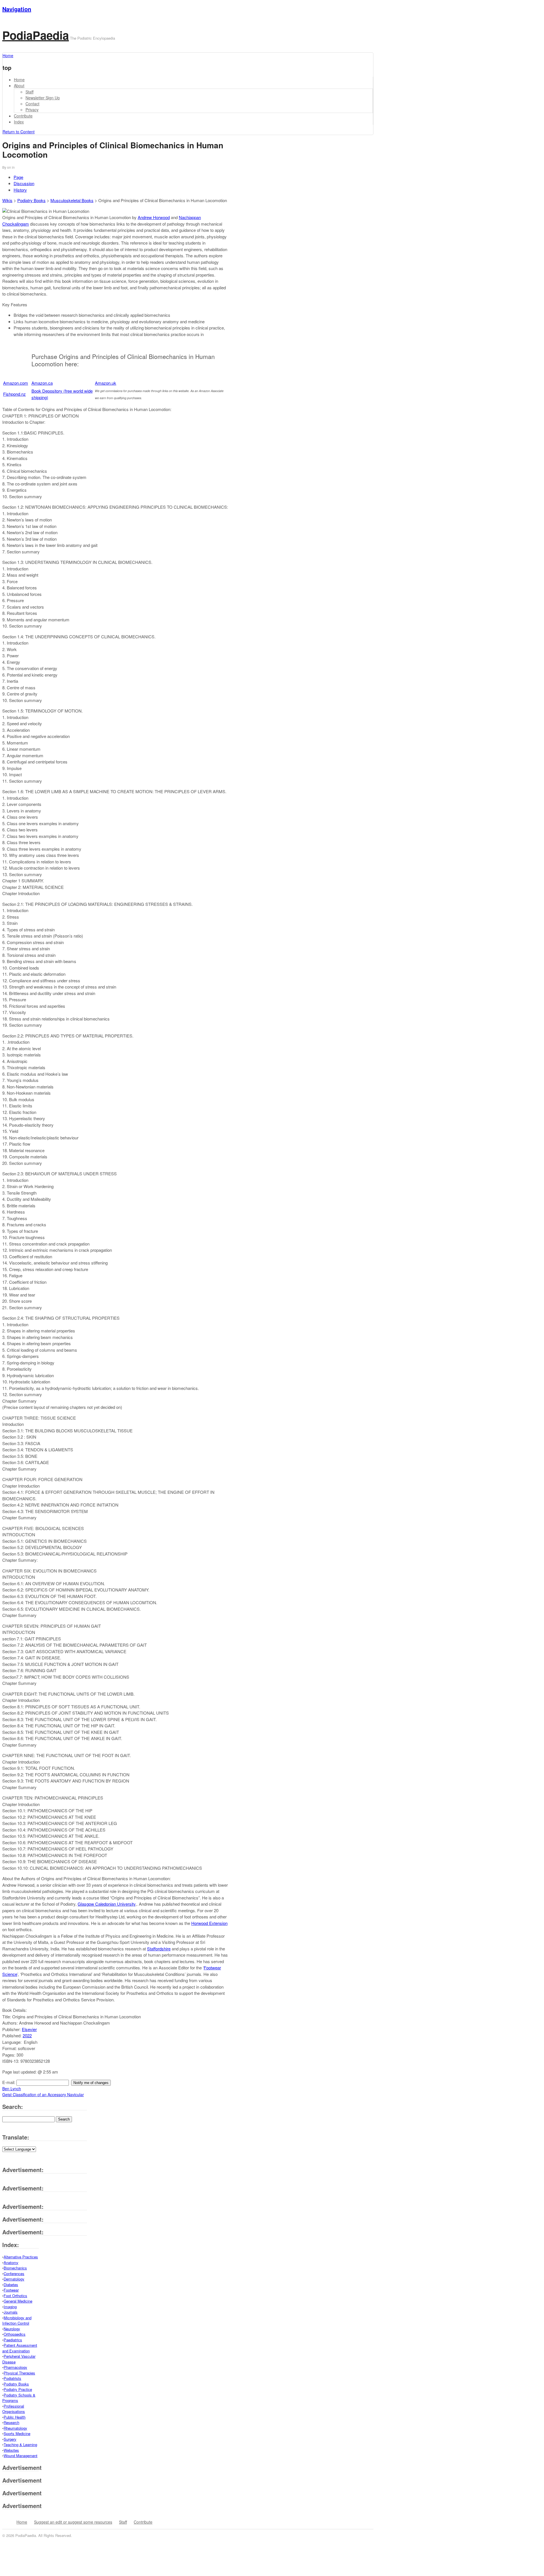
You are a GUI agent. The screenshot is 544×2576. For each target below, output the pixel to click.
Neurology (12, 2329)
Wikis (7, 200)
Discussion (24, 183)
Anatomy (11, 2262)
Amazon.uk (106, 383)
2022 (27, 2035)
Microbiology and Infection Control (17, 2321)
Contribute (23, 116)
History (20, 190)
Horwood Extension (209, 1923)
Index (19, 122)
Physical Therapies (19, 2373)
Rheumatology (15, 2428)
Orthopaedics (15, 2334)
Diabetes (11, 2285)
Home (19, 80)
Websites (11, 2450)
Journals (11, 2312)
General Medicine (18, 2301)
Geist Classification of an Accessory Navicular (43, 2094)
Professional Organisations (14, 2409)
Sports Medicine (17, 2433)
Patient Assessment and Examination (20, 2348)
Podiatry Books (31, 200)
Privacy (32, 110)
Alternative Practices (21, 2257)
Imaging (10, 2307)
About (19, 85)
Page (18, 177)
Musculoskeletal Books (72, 200)
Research (11, 2422)
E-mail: (9, 2082)
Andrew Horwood (154, 217)
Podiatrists (12, 2378)
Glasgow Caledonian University (107, 1904)
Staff (29, 92)
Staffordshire (159, 1949)
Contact (32, 104)
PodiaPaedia (36, 35)
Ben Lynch (12, 2089)
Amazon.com (16, 383)
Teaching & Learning (20, 2445)
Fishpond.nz (14, 394)
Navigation (17, 9)
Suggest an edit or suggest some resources (73, 2522)
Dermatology (14, 2279)
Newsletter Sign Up (43, 98)
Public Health (15, 2417)
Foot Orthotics (15, 2296)
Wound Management (21, 2456)
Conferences (14, 2274)
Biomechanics (15, 2268)
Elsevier (29, 2029)
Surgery (10, 2439)
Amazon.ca (42, 383)
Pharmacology (15, 2367)
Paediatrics (13, 2340)
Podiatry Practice (18, 2389)
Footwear (11, 2290)
